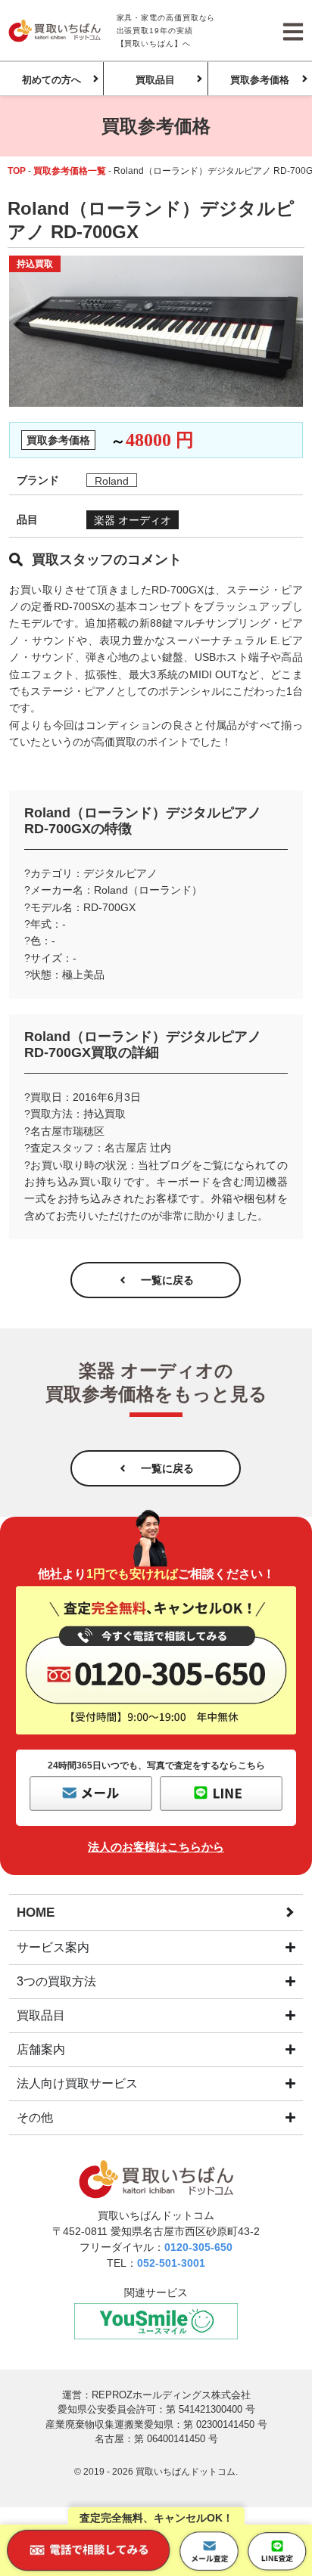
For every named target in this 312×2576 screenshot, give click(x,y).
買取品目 (155, 80)
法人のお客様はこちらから (156, 1847)
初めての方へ (51, 80)
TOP (17, 171)
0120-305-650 (198, 2247)
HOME (36, 1913)
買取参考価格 (260, 80)
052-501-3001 (171, 2263)
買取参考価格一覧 (70, 171)
